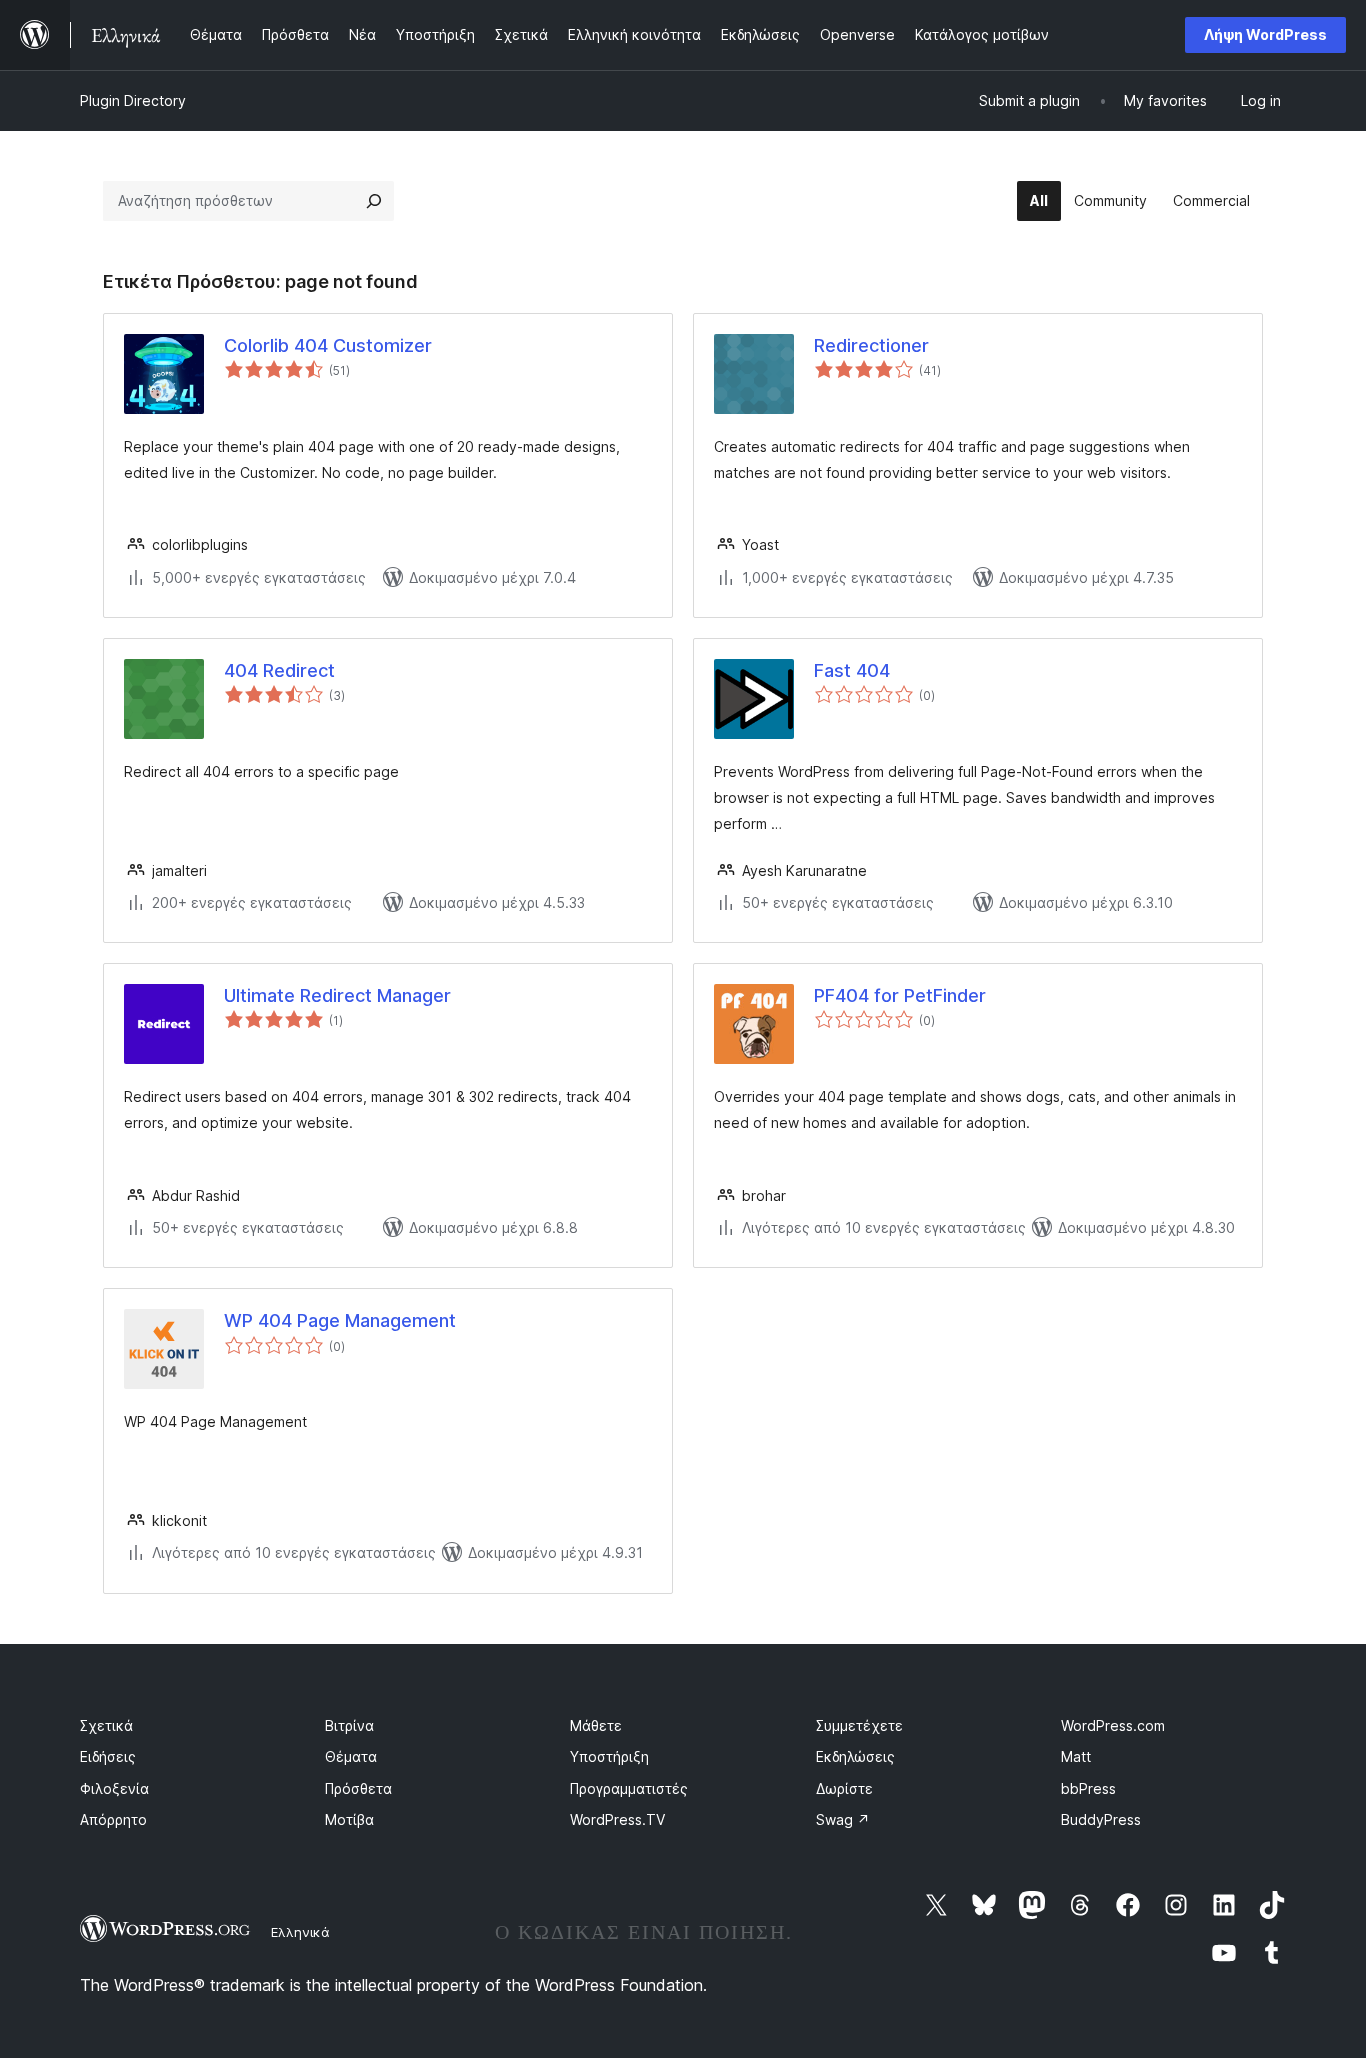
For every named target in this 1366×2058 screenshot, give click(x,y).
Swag (843, 1819)
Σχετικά (106, 1725)
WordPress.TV (617, 1819)
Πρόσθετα (358, 1788)
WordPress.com (1113, 1725)
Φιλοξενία (114, 1788)
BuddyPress (1101, 1819)
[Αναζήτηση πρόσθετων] (374, 201)
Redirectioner (871, 345)
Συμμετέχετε (859, 1725)
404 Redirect (279, 670)
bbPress (1088, 1788)
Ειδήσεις (108, 1756)
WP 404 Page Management (340, 1320)
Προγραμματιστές (629, 1788)
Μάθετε (596, 1725)
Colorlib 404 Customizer (328, 345)
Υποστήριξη (609, 1756)
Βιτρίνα (349, 1725)
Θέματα (351, 1756)
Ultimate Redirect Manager (337, 995)
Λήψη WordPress (1265, 34)
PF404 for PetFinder (900, 995)
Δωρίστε (844, 1788)
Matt (1076, 1756)
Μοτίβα (349, 1819)
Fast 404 (852, 670)
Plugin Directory (133, 100)
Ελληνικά (300, 1932)
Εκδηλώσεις (855, 1756)
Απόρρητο (113, 1819)
